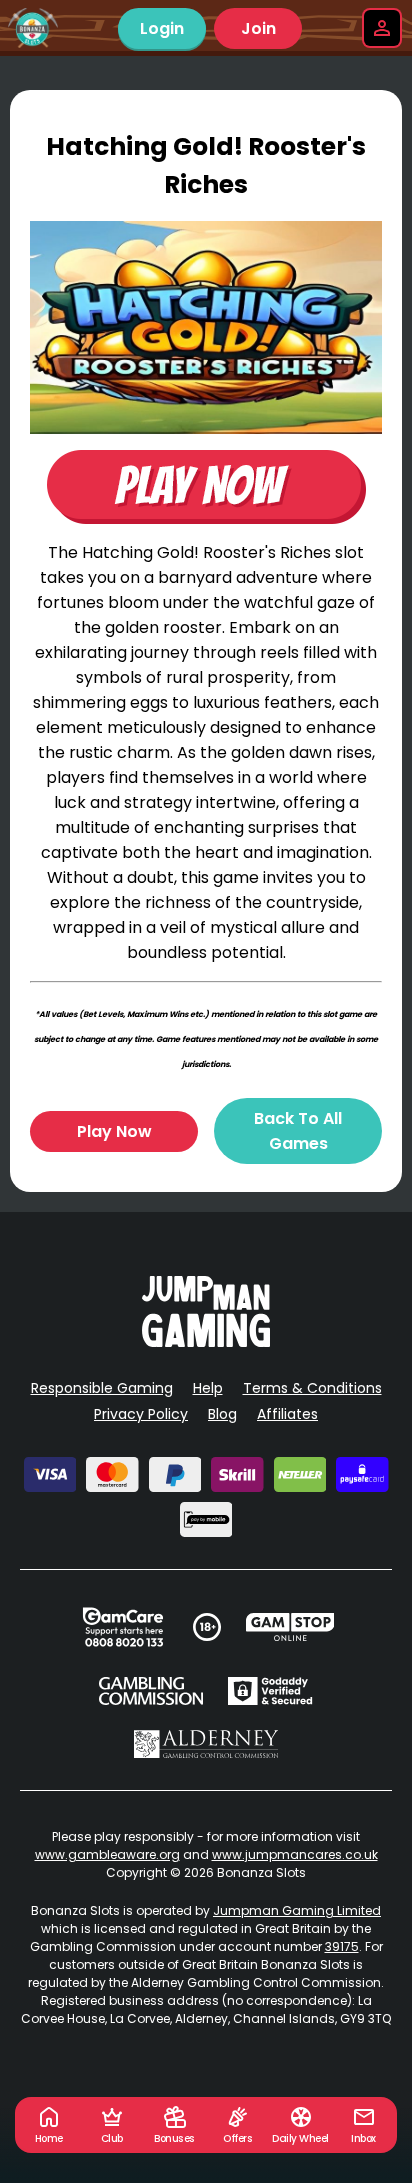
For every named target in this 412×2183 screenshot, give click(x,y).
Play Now (114, 1131)
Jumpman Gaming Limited (297, 1910)
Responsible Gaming (102, 1388)
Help (208, 1388)
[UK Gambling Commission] (151, 1691)
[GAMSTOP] (290, 1627)
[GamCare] (123, 1627)
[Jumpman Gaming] (206, 1341)
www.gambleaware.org (107, 1854)
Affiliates (287, 1414)
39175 (342, 1946)
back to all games (298, 1131)
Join (258, 28)
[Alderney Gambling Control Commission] (206, 1744)
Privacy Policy (141, 1414)
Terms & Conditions (312, 1388)
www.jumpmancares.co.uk (295, 1854)
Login (162, 28)
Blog (222, 1414)
